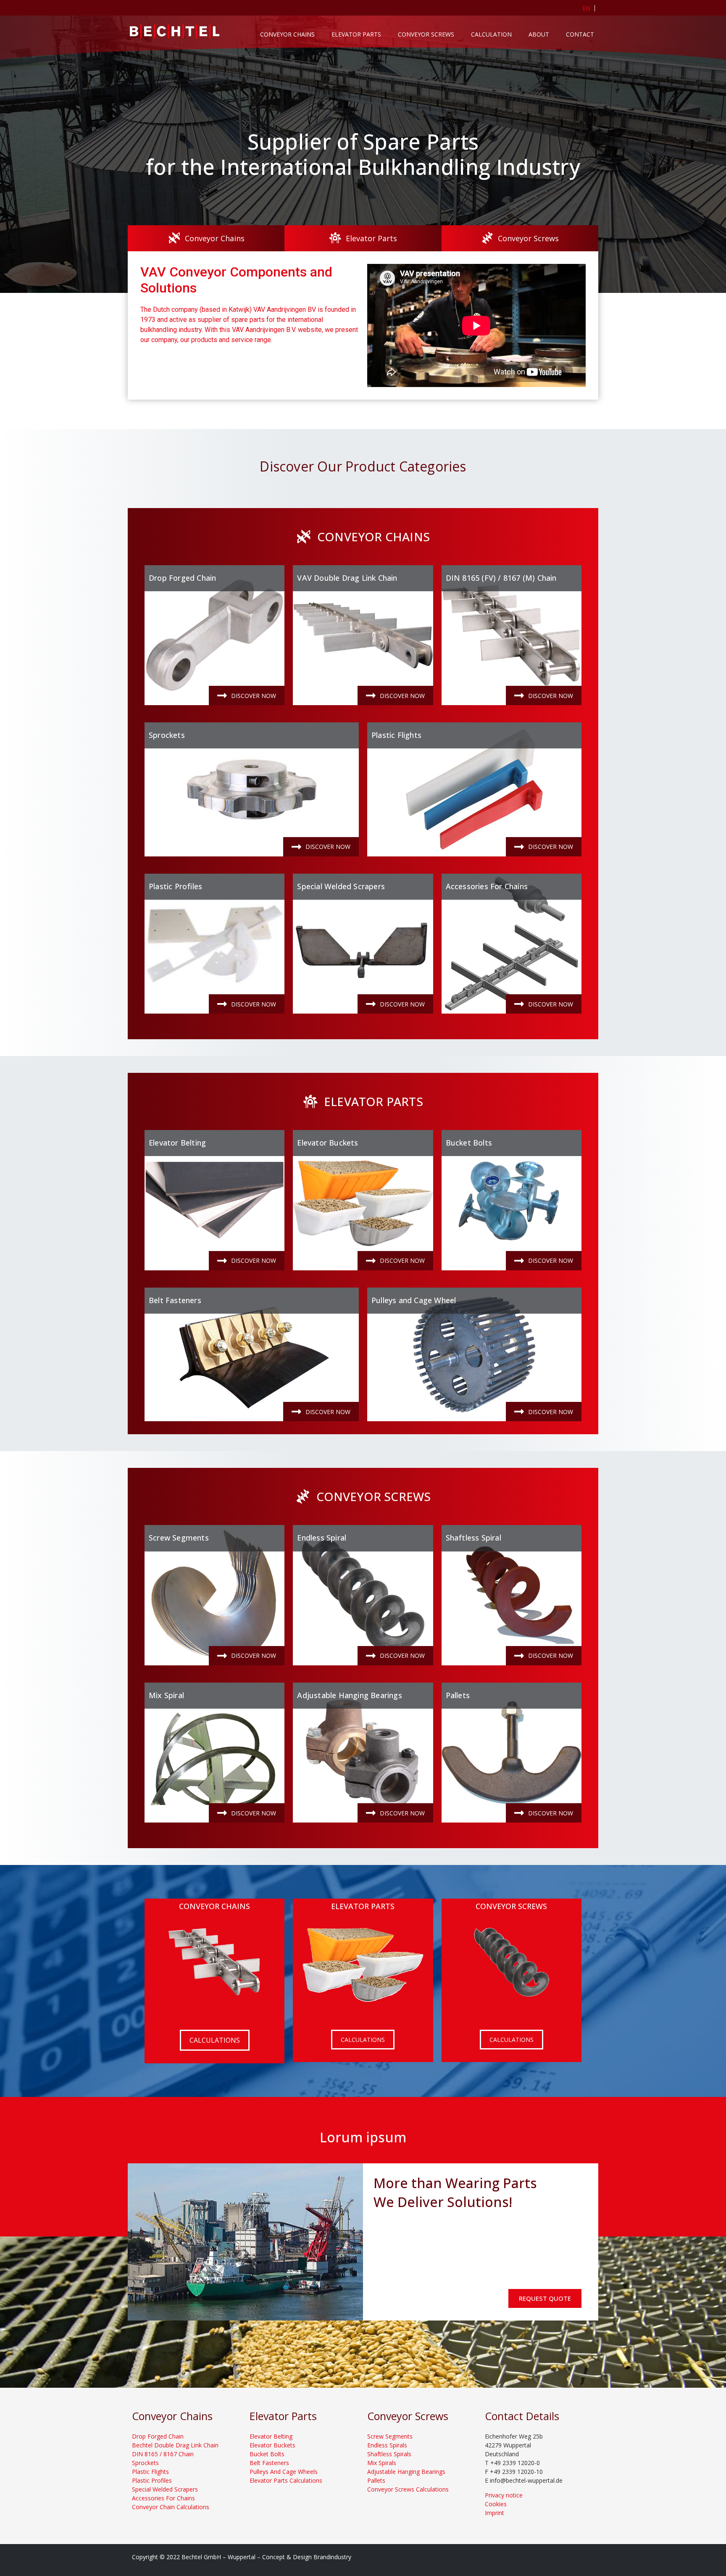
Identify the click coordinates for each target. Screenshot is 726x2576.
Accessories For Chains (487, 886)
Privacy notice (504, 2495)
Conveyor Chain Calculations (171, 2507)
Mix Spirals (382, 2463)
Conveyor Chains (287, 34)
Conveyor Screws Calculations (408, 2489)
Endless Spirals (387, 2445)
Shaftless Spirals (389, 2454)
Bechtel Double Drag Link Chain (175, 2445)
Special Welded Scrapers (341, 886)
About (539, 34)
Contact (580, 34)
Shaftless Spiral (473, 1538)
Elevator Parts (356, 34)
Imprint (495, 2513)
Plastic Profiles (175, 886)
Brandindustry (332, 2557)
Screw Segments (179, 1538)
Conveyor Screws (426, 34)
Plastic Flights (396, 735)
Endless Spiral (322, 1538)
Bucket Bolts (469, 1143)
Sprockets (167, 735)
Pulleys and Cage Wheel (414, 1300)
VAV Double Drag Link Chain (347, 578)
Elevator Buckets (327, 1143)
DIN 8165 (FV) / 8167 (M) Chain (501, 578)
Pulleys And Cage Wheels (284, 2472)
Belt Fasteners (175, 1300)
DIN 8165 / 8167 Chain (163, 2454)
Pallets (458, 1695)
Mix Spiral (166, 1695)
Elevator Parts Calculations (286, 2480)
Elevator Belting (177, 1143)
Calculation (491, 34)
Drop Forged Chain (182, 578)
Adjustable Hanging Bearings (349, 1695)
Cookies (496, 2504)
